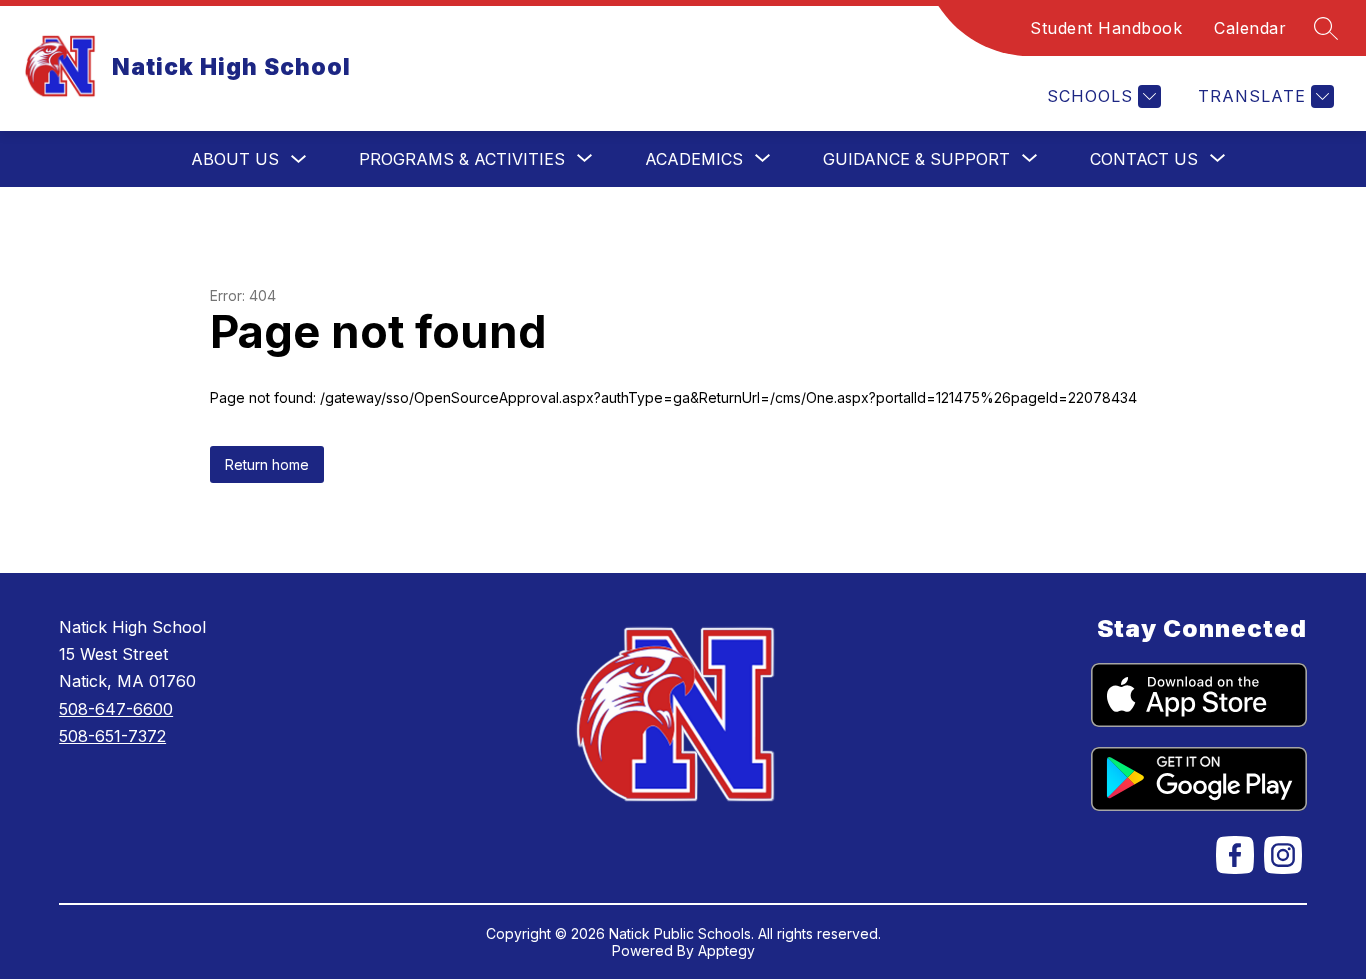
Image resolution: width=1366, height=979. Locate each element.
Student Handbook (1106, 28)
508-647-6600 (116, 709)
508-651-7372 (112, 736)
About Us (235, 159)
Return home (267, 464)
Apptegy (726, 950)
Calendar (1250, 28)
